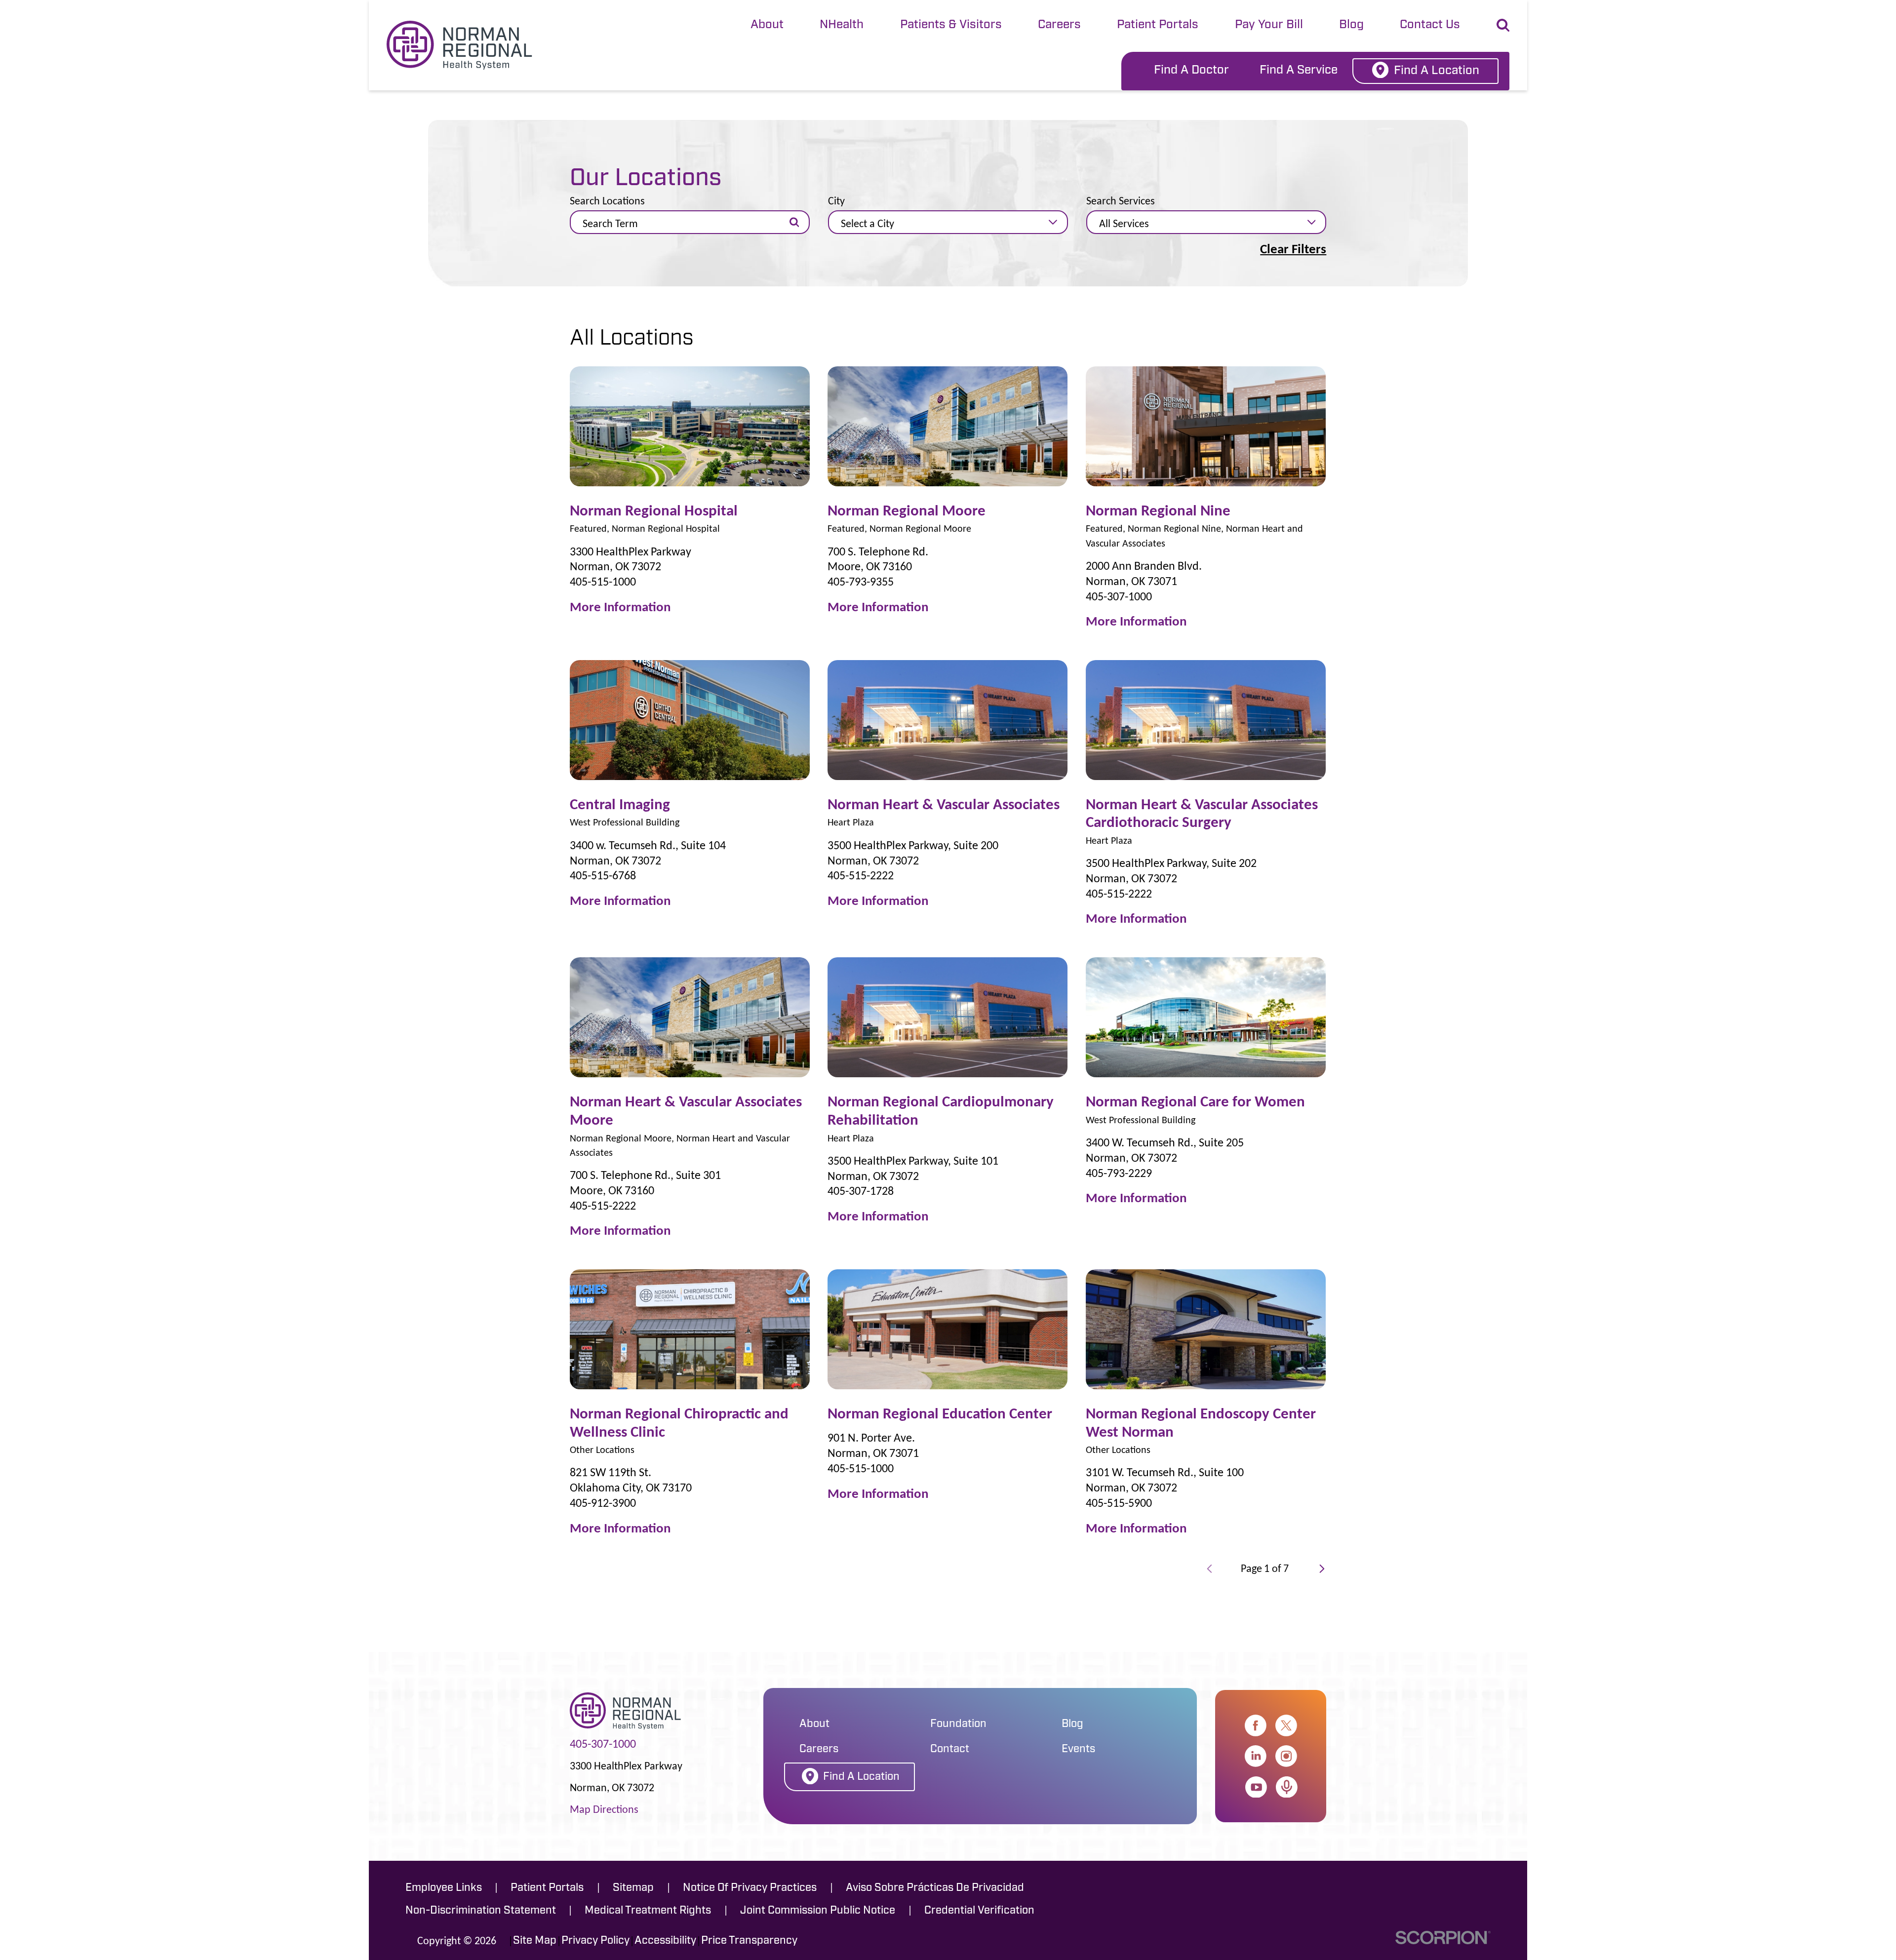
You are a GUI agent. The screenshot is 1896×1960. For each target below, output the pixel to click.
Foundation (958, 1724)
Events (1078, 1749)
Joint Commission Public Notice (818, 1911)
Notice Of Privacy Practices (750, 1888)
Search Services (1121, 201)
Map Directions (604, 1809)
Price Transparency (749, 1941)
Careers (1059, 25)
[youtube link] (1256, 1787)
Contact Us (1430, 25)
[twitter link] (1286, 1725)
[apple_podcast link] (1287, 1787)
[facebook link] (1256, 1725)
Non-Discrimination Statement (481, 1911)
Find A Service (1299, 71)
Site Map (535, 1941)
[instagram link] (1286, 1756)
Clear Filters (1293, 249)
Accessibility (665, 1941)
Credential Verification (979, 1911)
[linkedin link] (1256, 1756)
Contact (950, 1749)
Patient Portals (1158, 25)
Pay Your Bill (1269, 25)
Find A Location (1437, 71)
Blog (1351, 25)
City (836, 201)
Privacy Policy (595, 1941)
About (767, 25)
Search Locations (607, 201)
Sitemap (633, 1888)
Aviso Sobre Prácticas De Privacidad (935, 1888)
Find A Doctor (1191, 71)
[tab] (767, 26)
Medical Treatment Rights (648, 1911)
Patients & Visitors (951, 25)
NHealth (842, 25)
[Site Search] (1503, 25)
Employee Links (444, 1888)
